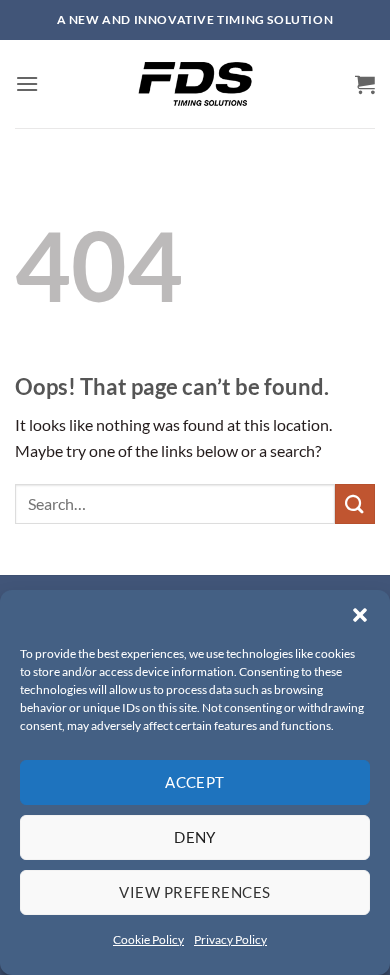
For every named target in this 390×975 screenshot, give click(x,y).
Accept (195, 782)
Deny (195, 837)
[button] (360, 615)
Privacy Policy (230, 939)
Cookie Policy (148, 939)
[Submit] (355, 503)
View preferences (194, 892)
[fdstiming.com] (195, 84)
